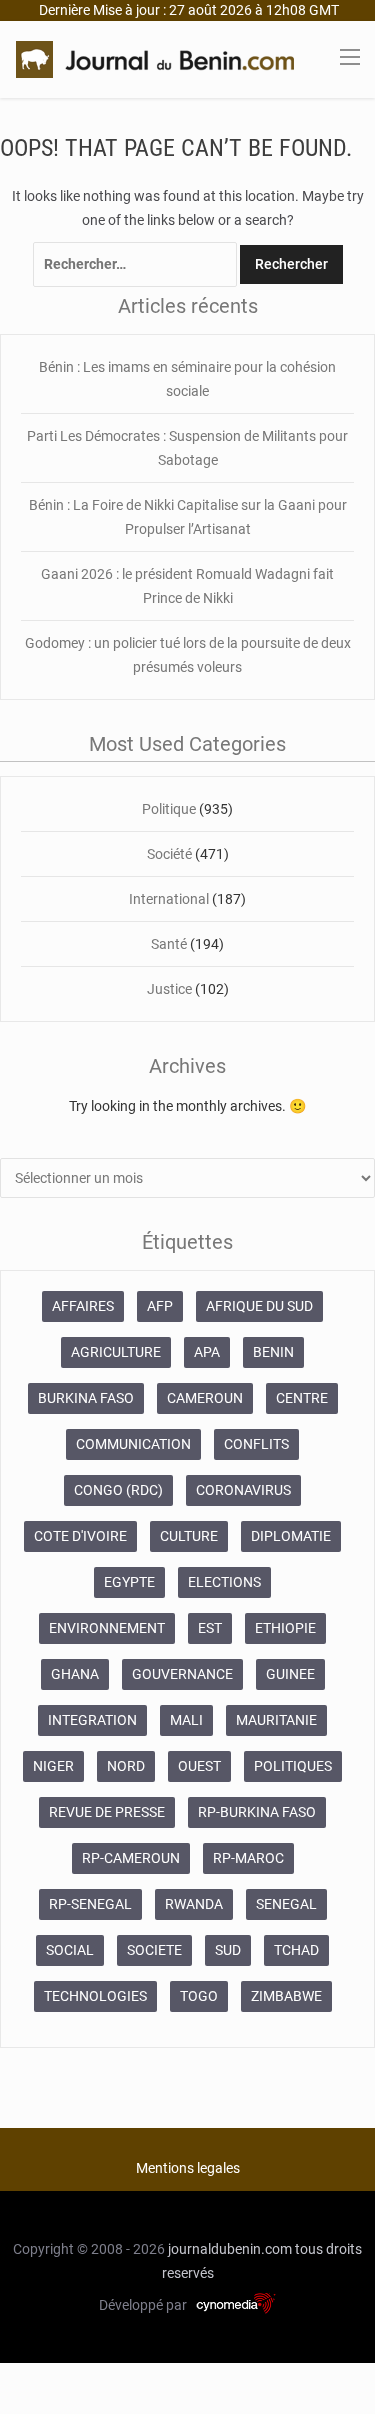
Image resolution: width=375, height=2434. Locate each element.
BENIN (273, 1352)
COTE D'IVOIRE (80, 1536)
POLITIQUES (293, 1766)
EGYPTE (129, 1582)
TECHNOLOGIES (95, 1996)
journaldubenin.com (230, 2249)
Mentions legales (188, 2168)
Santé (169, 944)
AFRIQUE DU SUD (259, 1306)
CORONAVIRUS (243, 1490)
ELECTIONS (224, 1582)
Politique (169, 809)
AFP (160, 1306)
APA (207, 1352)
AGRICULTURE (116, 1352)
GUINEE (290, 1674)
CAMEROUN (205, 1398)
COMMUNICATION (133, 1444)
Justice (169, 989)
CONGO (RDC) (118, 1490)
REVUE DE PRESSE (107, 1812)
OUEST (199, 1766)
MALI (186, 1720)
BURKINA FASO (86, 1398)
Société (169, 854)
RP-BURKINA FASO (257, 1812)
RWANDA (194, 1904)
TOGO (199, 1996)
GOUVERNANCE (182, 1674)
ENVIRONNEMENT (107, 1628)
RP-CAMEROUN (131, 1858)
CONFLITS (256, 1444)
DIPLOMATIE (291, 1536)
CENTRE (302, 1398)
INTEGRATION (92, 1720)
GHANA (75, 1674)
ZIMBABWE (286, 1996)
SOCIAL (70, 1950)
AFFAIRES (83, 1306)
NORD (126, 1766)
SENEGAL (286, 1904)
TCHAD (296, 1950)
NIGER (53, 1766)
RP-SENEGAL (90, 1904)
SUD (228, 1950)
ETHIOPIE (285, 1628)
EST (210, 1628)
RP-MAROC (248, 1858)
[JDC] (155, 58)
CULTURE (189, 1536)
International (169, 899)
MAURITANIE (276, 1720)
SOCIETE (154, 1950)
